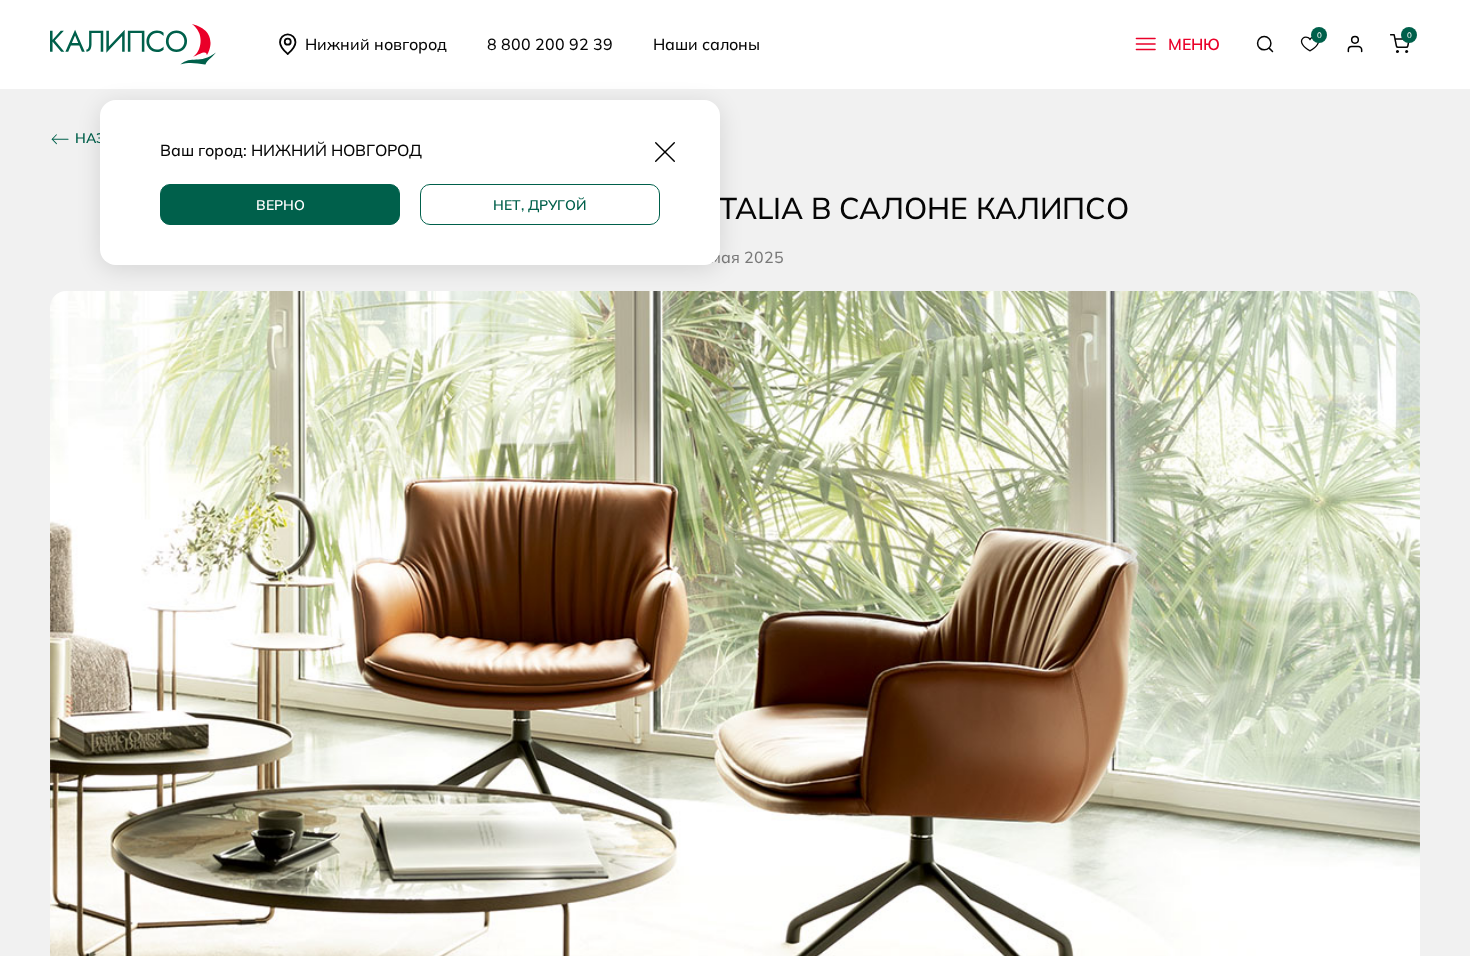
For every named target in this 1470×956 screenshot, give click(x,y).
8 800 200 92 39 (550, 44)
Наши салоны (706, 44)
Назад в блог (129, 138)
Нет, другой (540, 205)
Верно (280, 205)
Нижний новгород (376, 44)
